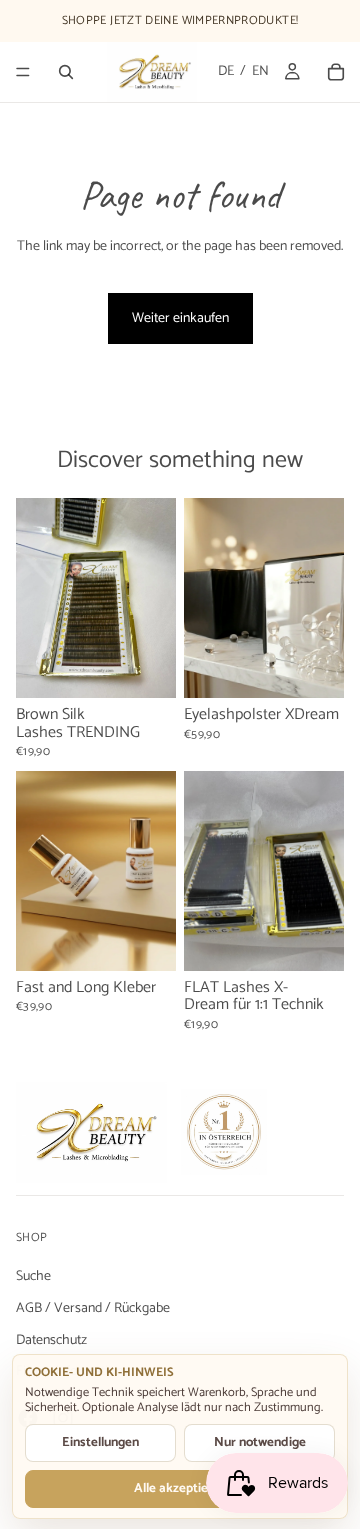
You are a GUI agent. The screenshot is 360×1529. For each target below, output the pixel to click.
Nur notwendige (260, 1442)
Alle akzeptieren (180, 1488)
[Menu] (23, 72)
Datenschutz (51, 1339)
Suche (33, 1276)
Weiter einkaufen (180, 318)
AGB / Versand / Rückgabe (93, 1307)
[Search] (66, 72)
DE (226, 72)
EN (260, 72)
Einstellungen (100, 1442)
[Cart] (336, 72)
